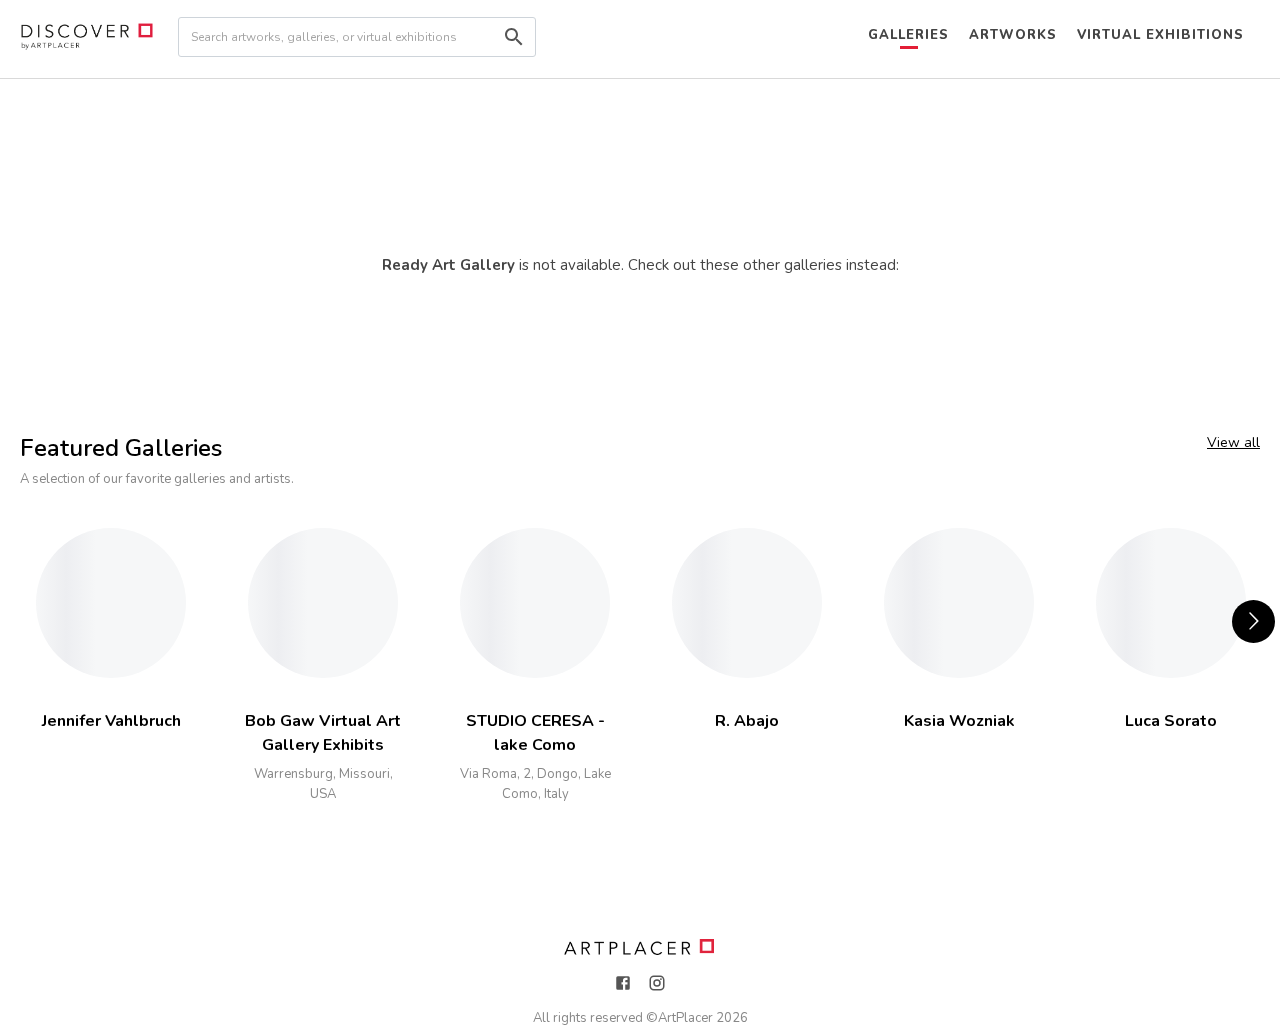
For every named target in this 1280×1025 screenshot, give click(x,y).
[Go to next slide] (1253, 621)
